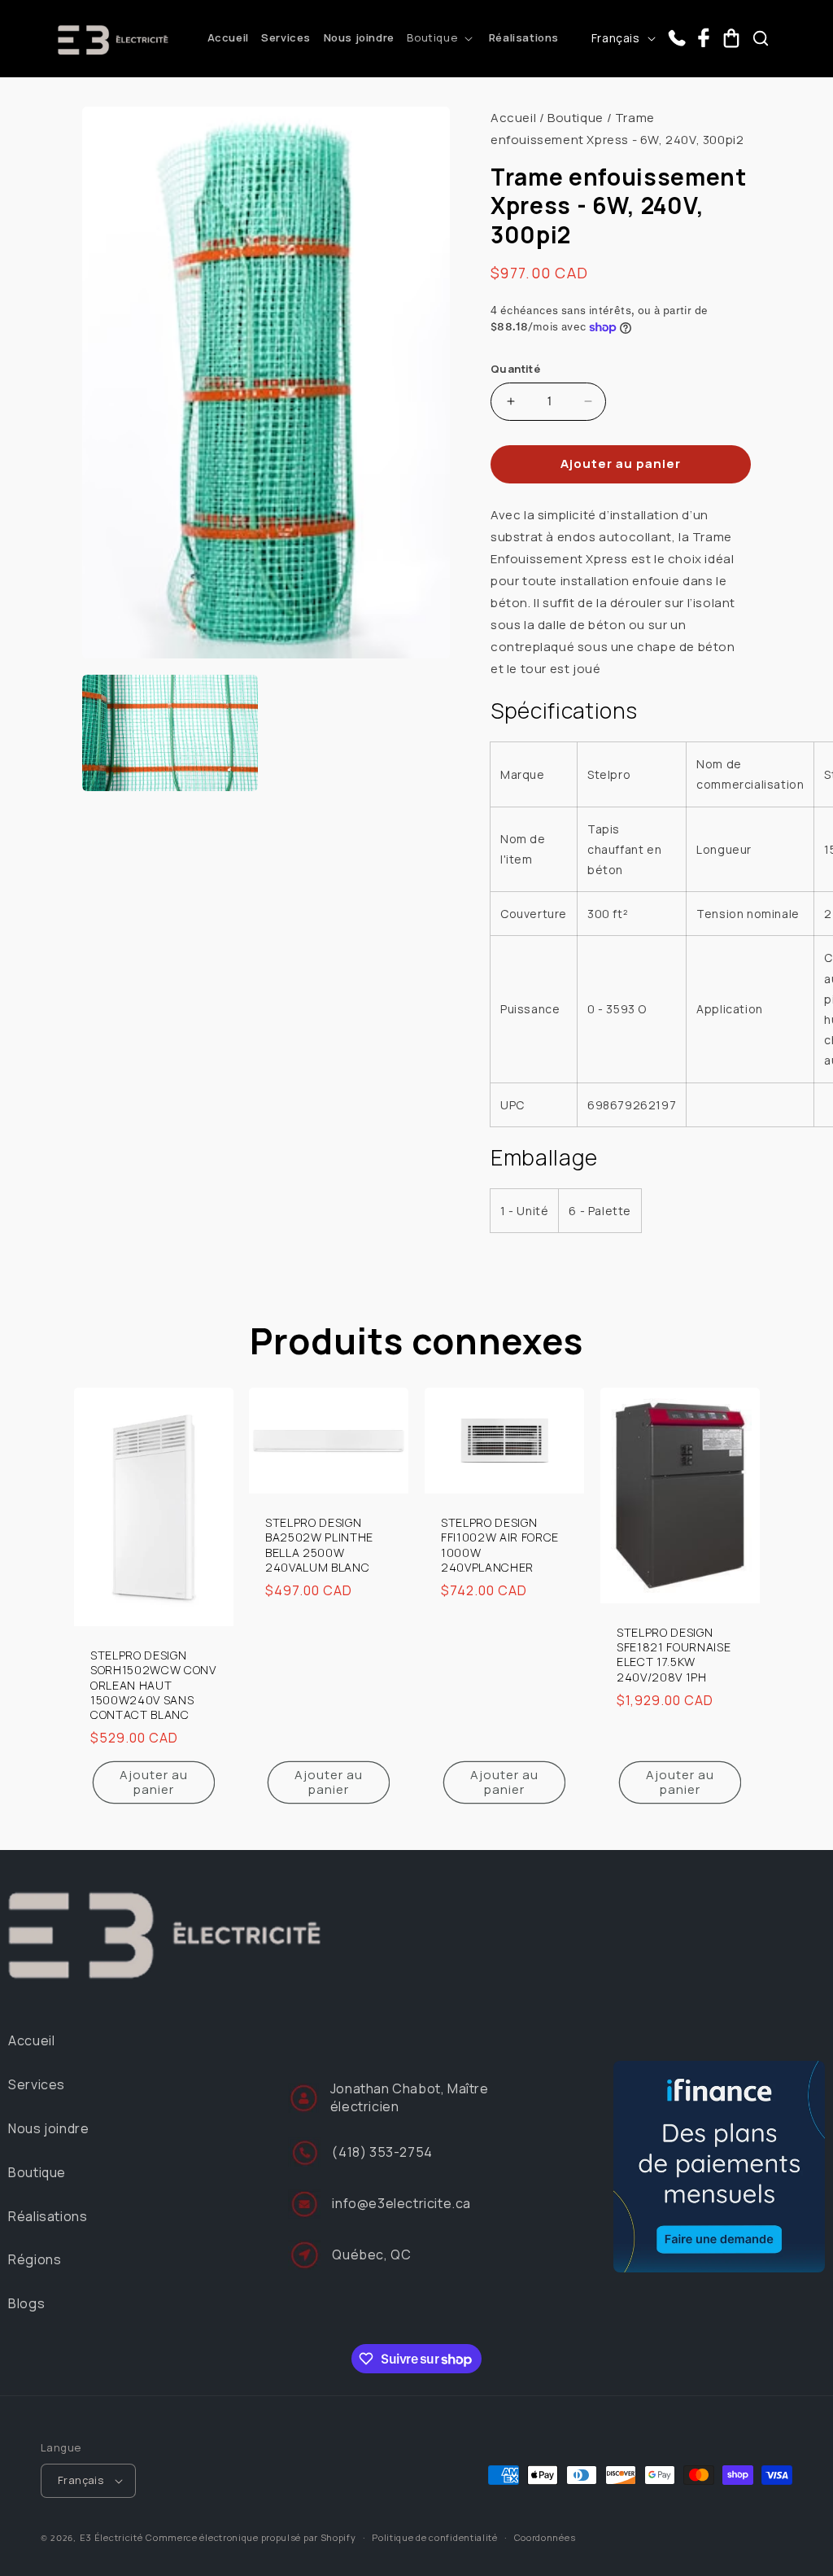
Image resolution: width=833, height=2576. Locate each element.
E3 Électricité (111, 2537)
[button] (441, 38)
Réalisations (48, 2216)
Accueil (513, 118)
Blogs (26, 2303)
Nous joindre (48, 2128)
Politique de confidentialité (435, 2537)
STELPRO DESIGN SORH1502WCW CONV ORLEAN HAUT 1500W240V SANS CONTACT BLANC (153, 1686)
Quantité (515, 369)
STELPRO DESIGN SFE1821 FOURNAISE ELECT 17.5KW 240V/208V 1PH (674, 1655)
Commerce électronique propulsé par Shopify (251, 2537)
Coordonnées (545, 2537)
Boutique (576, 118)
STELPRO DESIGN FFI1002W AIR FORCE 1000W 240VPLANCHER (500, 1546)
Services (37, 2084)
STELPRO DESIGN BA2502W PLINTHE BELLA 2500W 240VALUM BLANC (319, 1546)
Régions (35, 2259)
